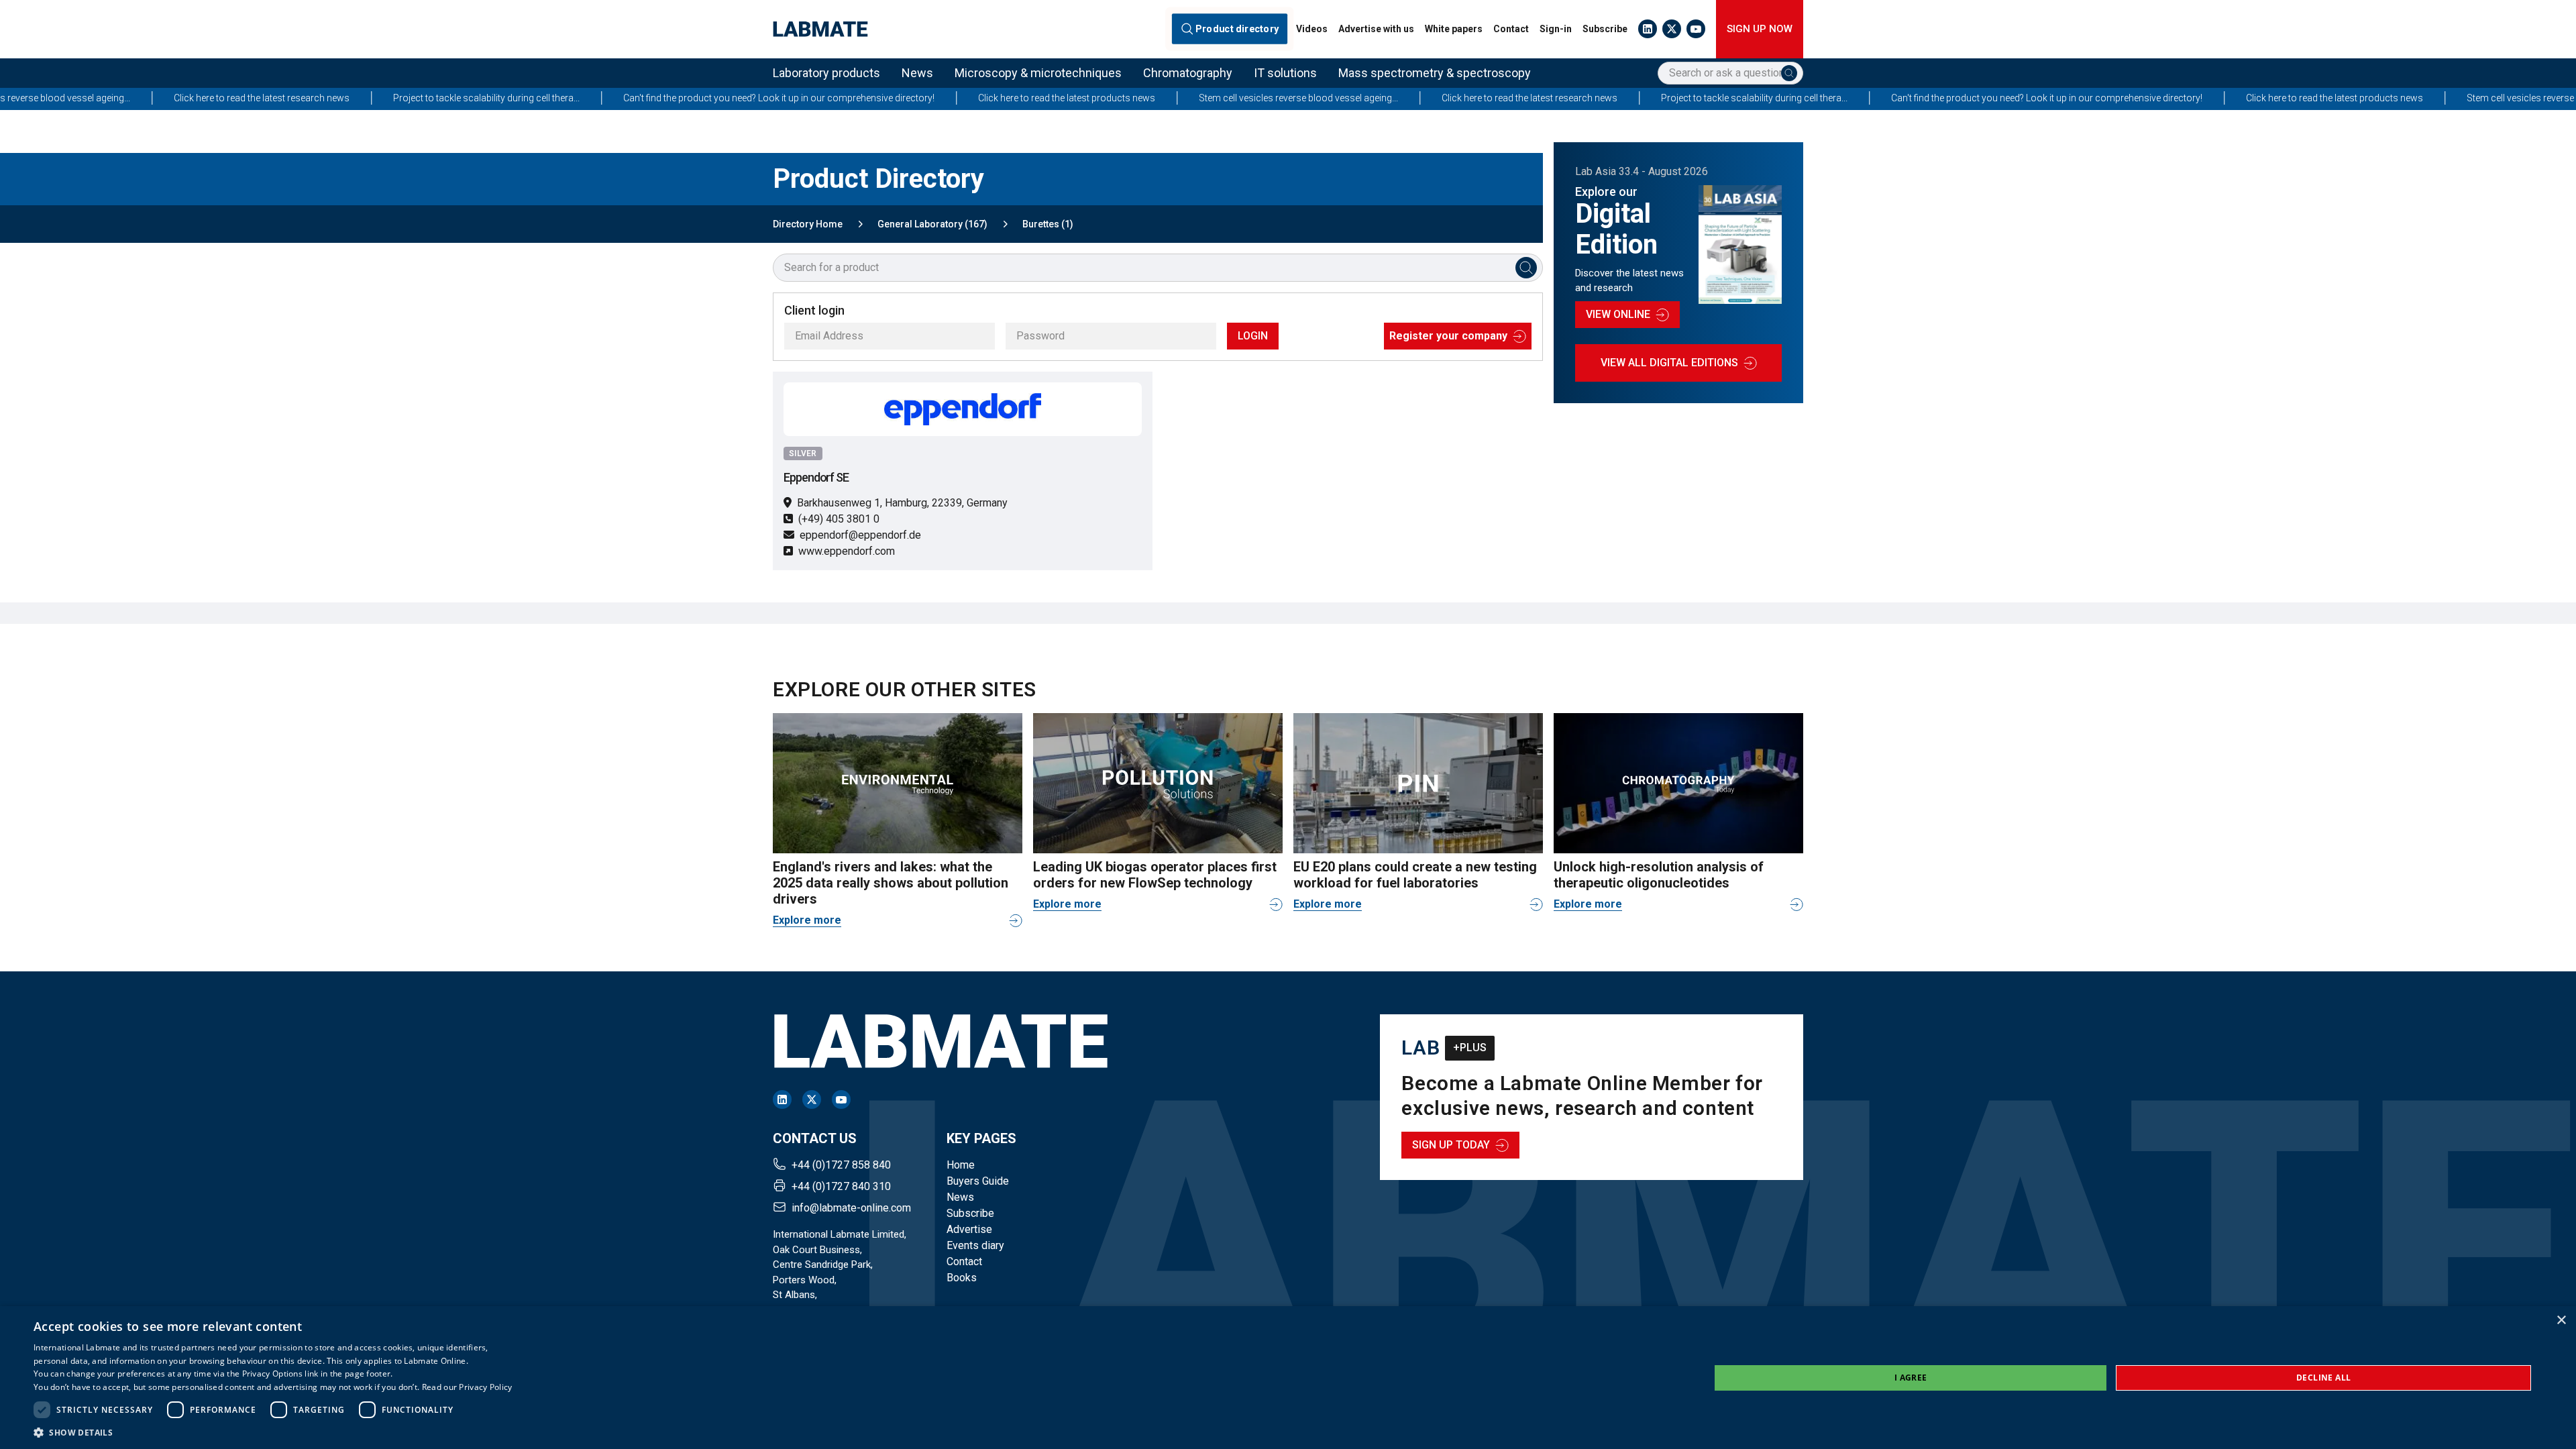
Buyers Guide (978, 1181)
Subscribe (1605, 29)
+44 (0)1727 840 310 (841, 1186)
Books (962, 1278)
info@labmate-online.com (851, 1208)
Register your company (1448, 336)
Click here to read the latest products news (850, 98)
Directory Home (808, 224)
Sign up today (1451, 1145)
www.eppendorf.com (847, 551)
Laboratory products (826, 73)
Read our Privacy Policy (467, 1387)
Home (961, 1165)
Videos (1312, 29)
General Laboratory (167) (932, 224)
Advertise (969, 1229)
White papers (1454, 29)
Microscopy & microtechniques (1038, 73)
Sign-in (1556, 29)
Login (1253, 336)
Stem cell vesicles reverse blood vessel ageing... (1082, 98)
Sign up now (1760, 29)
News (917, 73)
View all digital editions (1669, 363)
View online (1618, 314)
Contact (1511, 29)
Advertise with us (1376, 29)
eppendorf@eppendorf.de (860, 535)
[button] (273, 1432)
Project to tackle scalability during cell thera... (270, 98)
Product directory (1237, 29)
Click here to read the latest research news (1313, 98)
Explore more (807, 920)
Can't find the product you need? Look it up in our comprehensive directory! (562, 98)
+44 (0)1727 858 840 (841, 1165)
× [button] (2561, 1321)
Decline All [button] (2323, 1378)
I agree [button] (1911, 1378)
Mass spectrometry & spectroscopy (1435, 73)
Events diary (975, 1245)
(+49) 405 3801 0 (839, 519)
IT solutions (1285, 73)
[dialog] (1288, 1378)
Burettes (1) (1048, 224)
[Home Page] (820, 29)
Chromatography (1188, 73)
